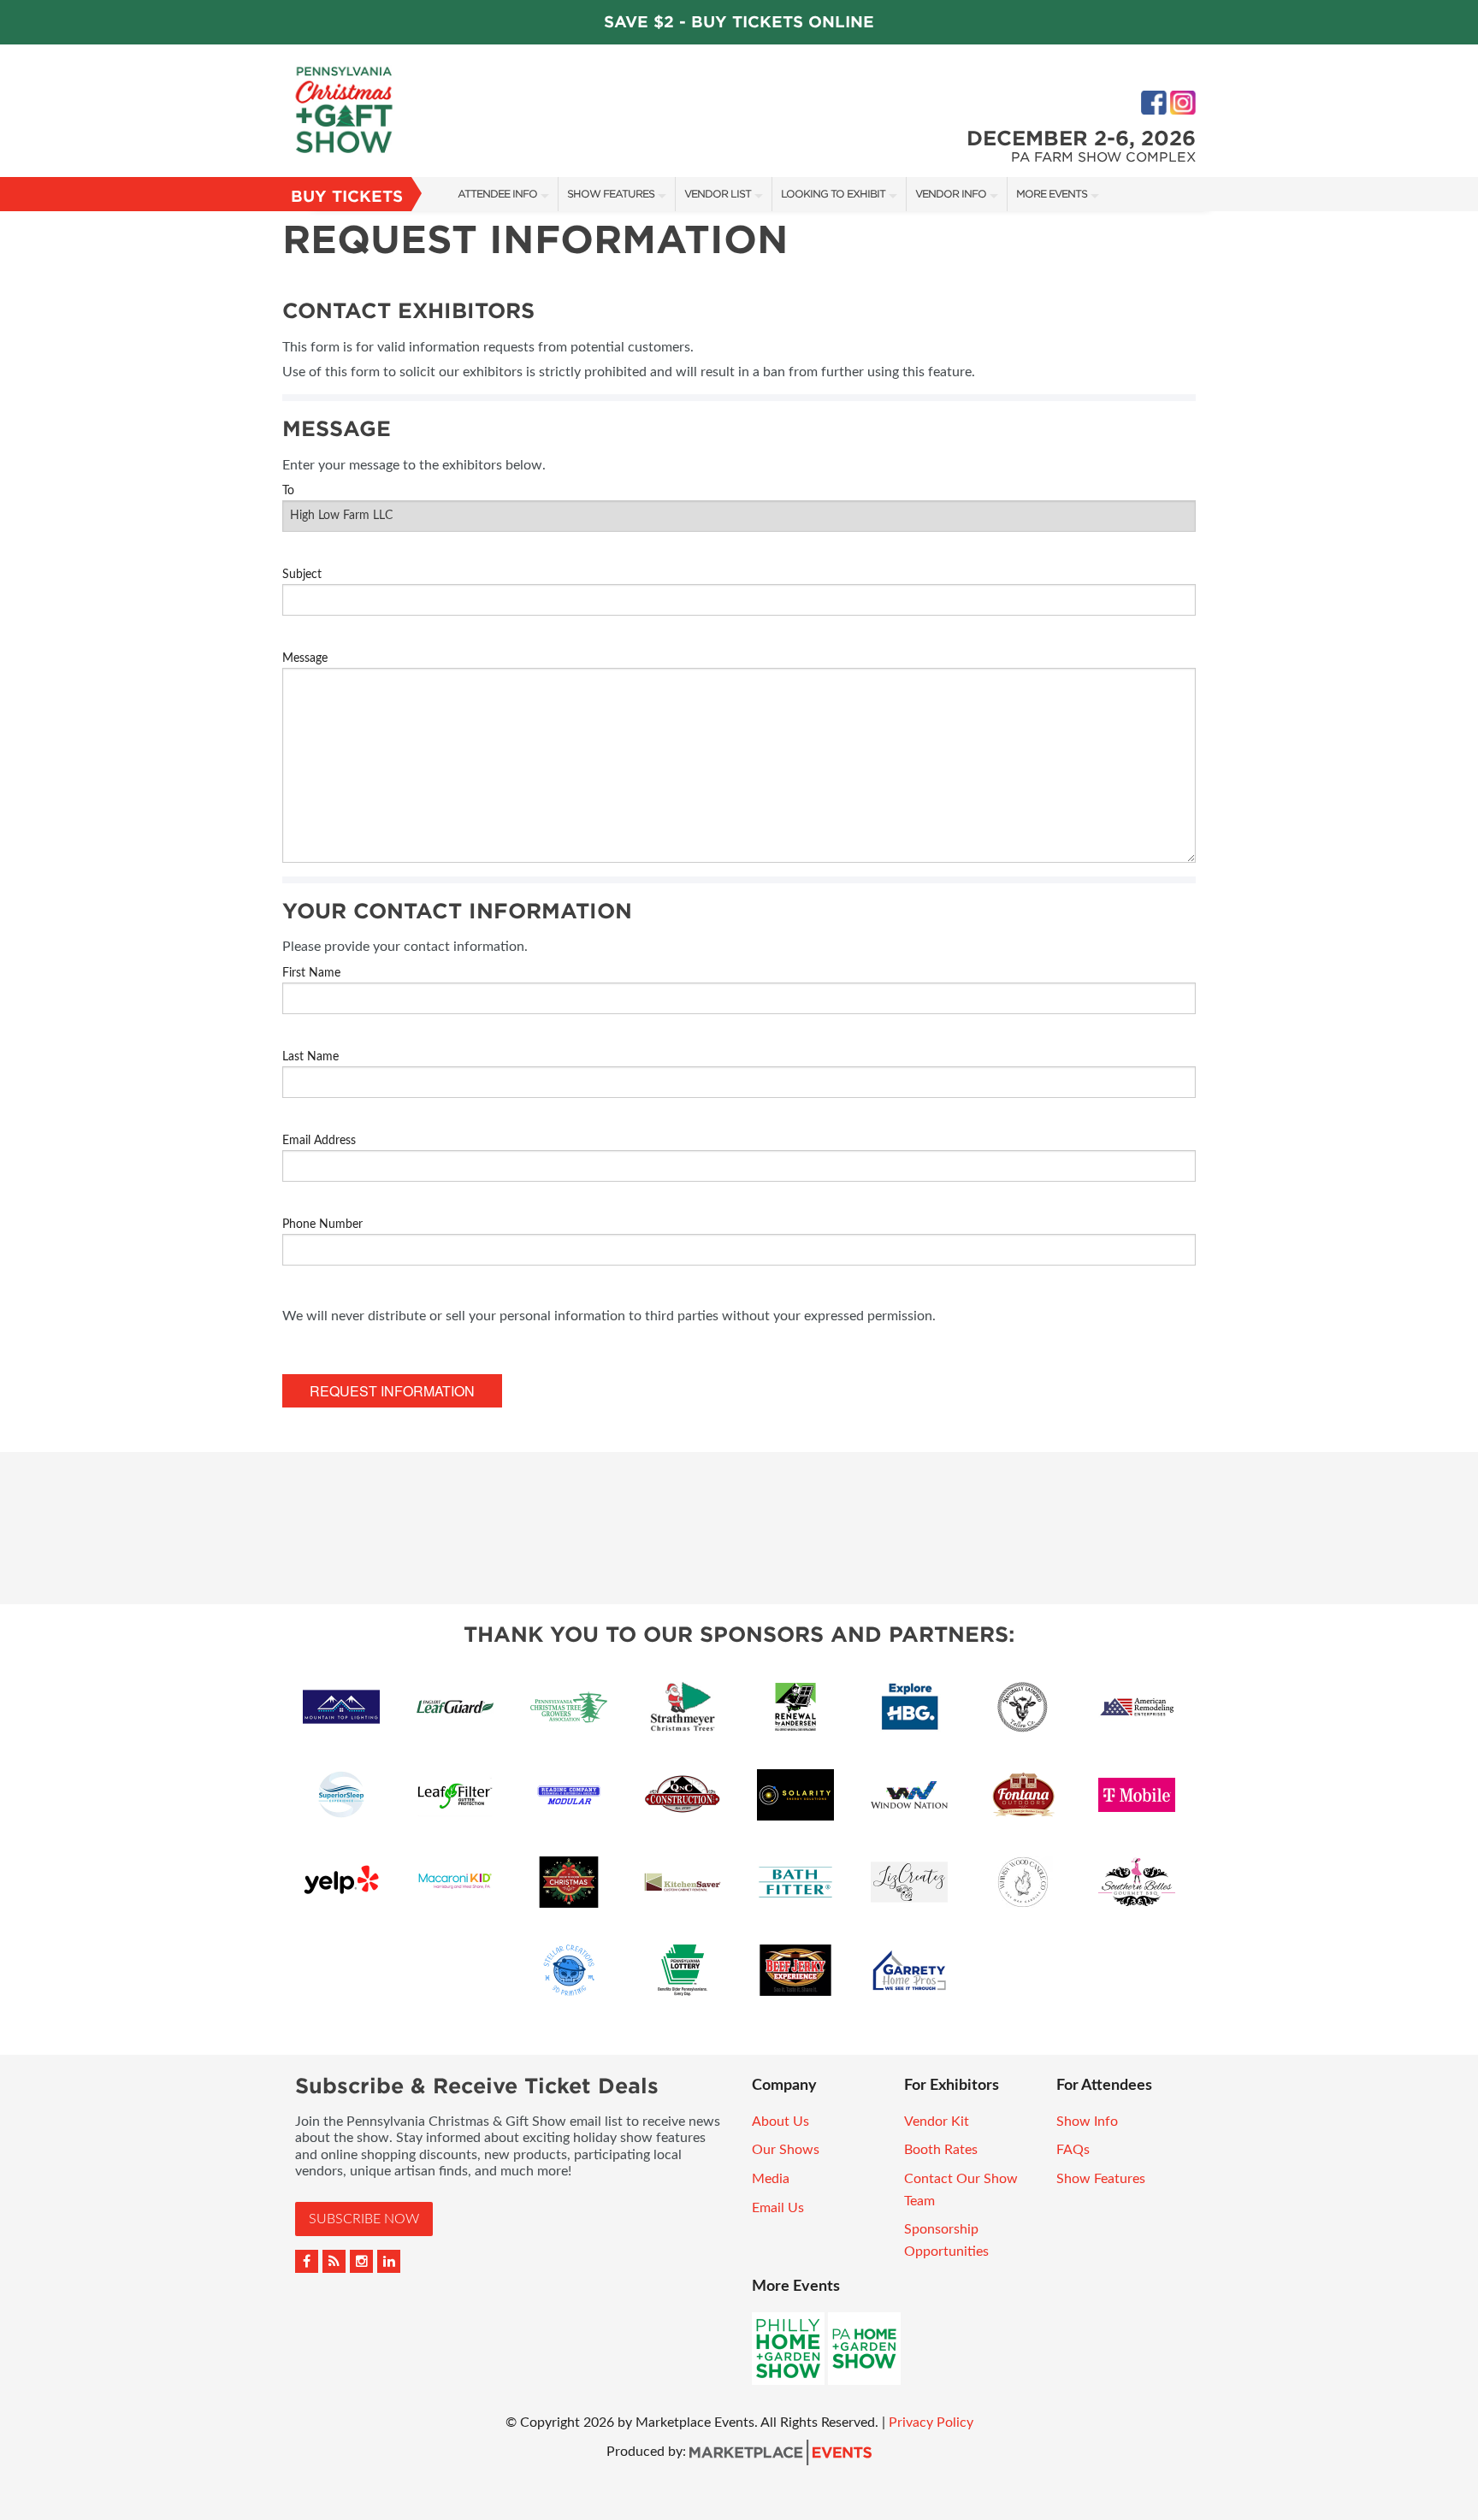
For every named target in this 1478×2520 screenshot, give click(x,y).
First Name (311, 973)
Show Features (611, 194)
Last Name (310, 1057)
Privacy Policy (931, 2423)
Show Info (1087, 2122)
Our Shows (786, 2150)
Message (305, 658)
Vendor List (718, 194)
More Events (1052, 194)
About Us (780, 2122)
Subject (302, 575)
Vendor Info (951, 194)
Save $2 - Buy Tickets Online (739, 22)
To (288, 491)
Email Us (778, 2208)
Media (771, 2179)
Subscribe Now (364, 2219)
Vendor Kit (937, 2122)
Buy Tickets (347, 196)
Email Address (319, 1141)
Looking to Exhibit (833, 194)
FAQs (1073, 2150)
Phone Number (322, 1225)
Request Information (392, 1391)
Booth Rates (941, 2150)
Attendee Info (497, 194)
